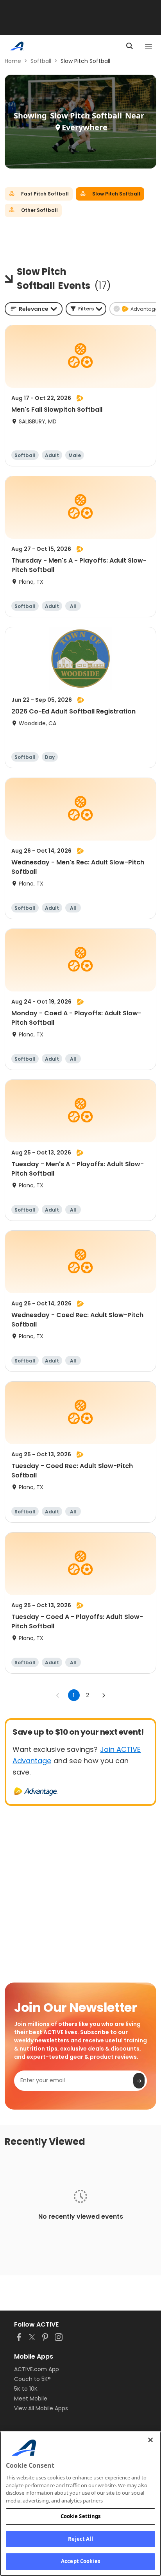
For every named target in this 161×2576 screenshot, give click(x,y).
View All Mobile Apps (41, 2408)
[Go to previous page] (58, 1695)
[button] (86, 309)
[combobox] (34, 309)
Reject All (80, 2539)
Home (13, 61)
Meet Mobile (31, 2399)
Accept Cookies (80, 2561)
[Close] (150, 2440)
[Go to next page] (104, 1695)
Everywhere (85, 127)
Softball (41, 61)
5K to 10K (26, 2389)
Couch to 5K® (32, 2379)
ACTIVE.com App (37, 2369)
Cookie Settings (81, 2516)
